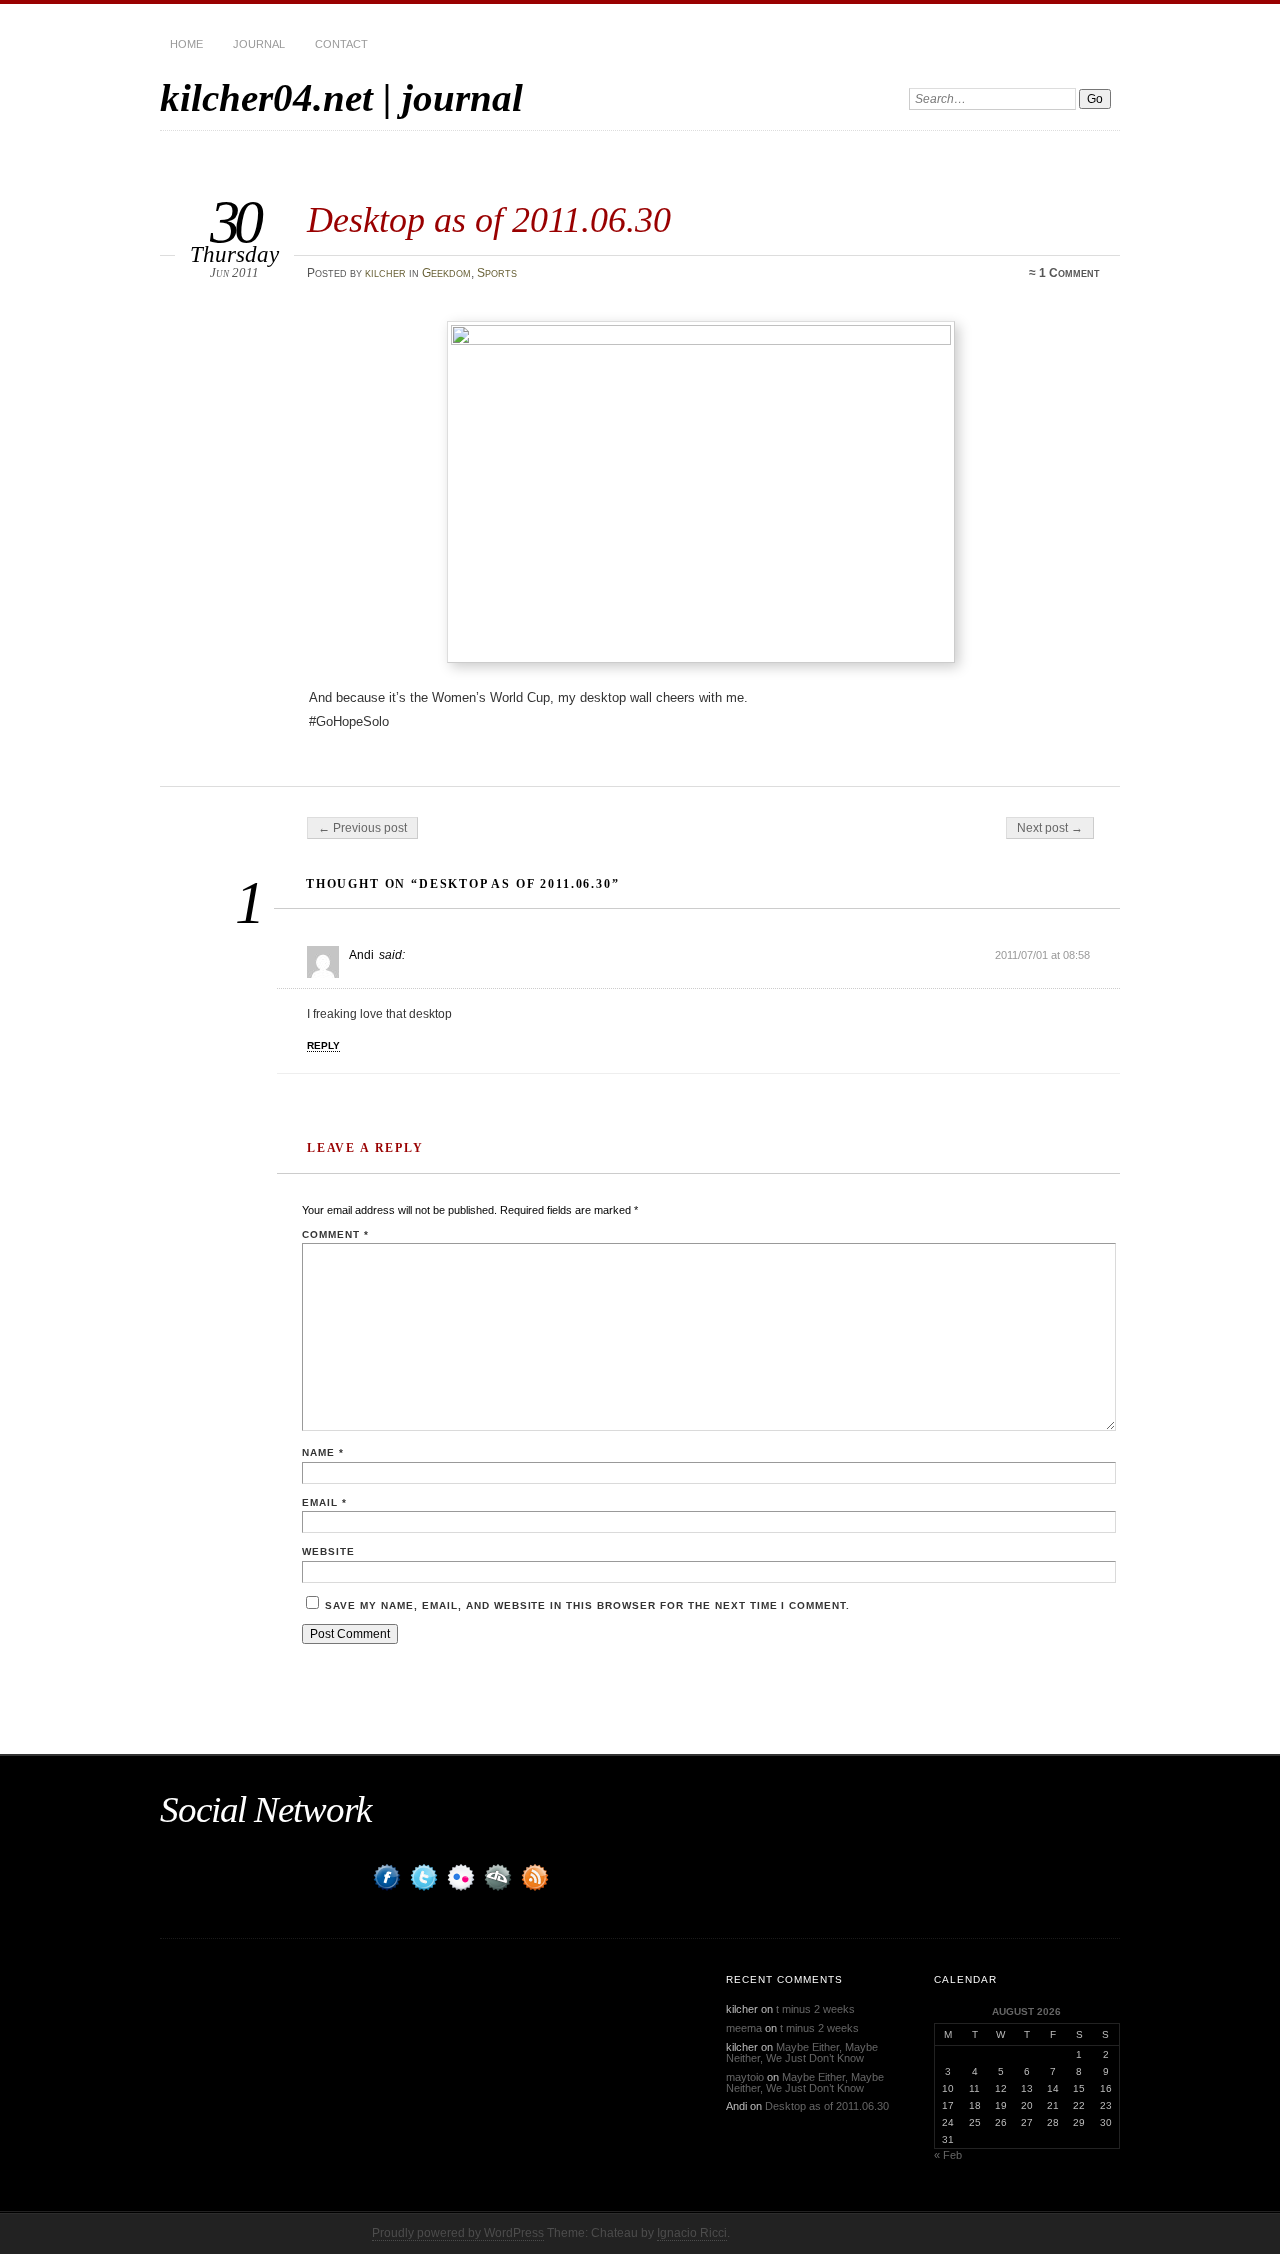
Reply (323, 1045)
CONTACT (341, 44)
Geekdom (446, 273)
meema (744, 2028)
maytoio (745, 2077)
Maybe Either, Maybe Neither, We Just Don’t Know (802, 2052)
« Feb (948, 2155)
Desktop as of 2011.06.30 (827, 2106)
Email (324, 1502)
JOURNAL (259, 44)
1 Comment (1069, 273)
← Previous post (362, 828)
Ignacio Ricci (692, 2233)
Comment (335, 1234)
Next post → (1050, 828)
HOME (186, 44)
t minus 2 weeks (815, 2009)
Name (323, 1452)
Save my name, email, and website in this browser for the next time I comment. (587, 1605)
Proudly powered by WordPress (458, 2233)
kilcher (385, 273)
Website (328, 1551)
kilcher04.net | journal (341, 97)
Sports (497, 273)
